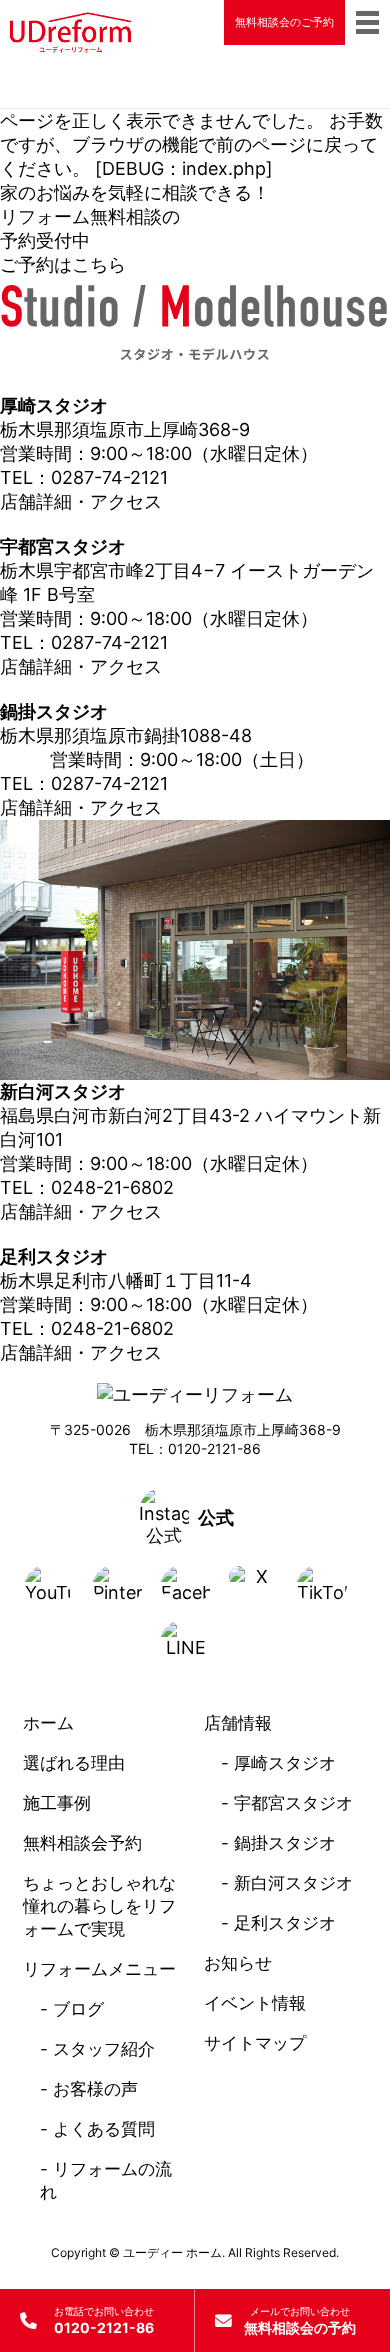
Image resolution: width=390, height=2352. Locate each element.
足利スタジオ (285, 1923)
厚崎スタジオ (285, 1763)
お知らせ (238, 1963)
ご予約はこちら (63, 264)
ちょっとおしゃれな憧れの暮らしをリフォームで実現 (99, 1906)
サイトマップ (255, 2043)
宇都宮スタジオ (293, 1803)
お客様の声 (95, 2089)
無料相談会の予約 (300, 2320)
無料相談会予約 (82, 1843)
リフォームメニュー (99, 1969)
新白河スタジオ (293, 1883)
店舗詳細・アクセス (81, 501)
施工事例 (57, 1803)
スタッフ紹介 (104, 2049)
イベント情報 (255, 2003)
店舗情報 (238, 1723)
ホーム (48, 1723)
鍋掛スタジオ (285, 1843)
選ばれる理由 (74, 1763)
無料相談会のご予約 (284, 22)
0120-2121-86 (104, 2320)
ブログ (78, 2009)
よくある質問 (104, 2129)
